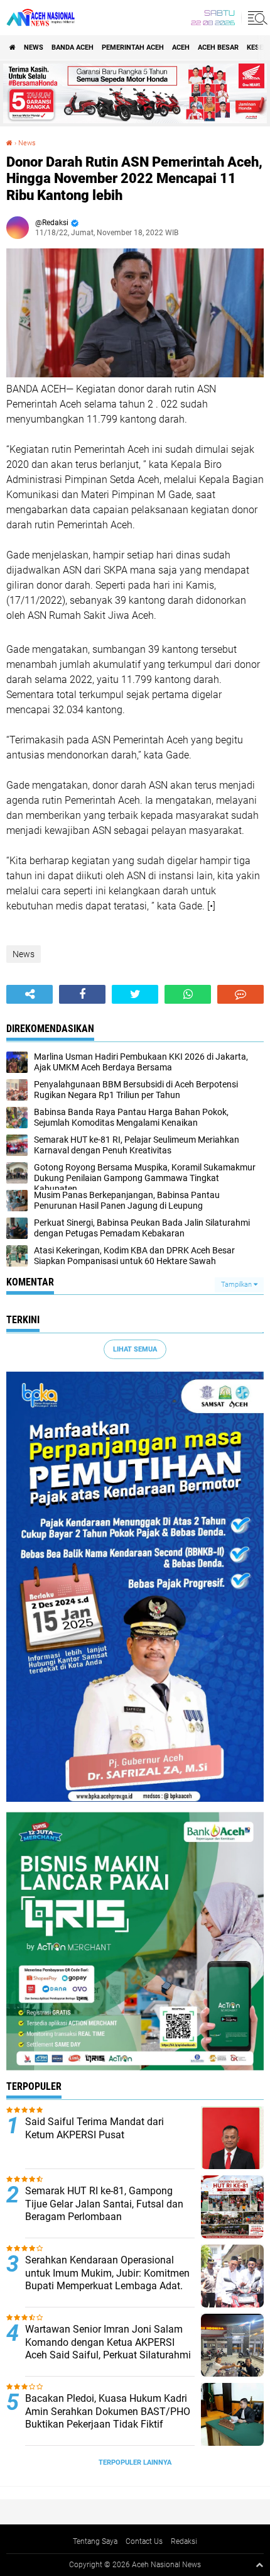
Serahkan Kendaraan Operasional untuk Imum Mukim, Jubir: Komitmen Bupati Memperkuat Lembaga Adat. (107, 2273)
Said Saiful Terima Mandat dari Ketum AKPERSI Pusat (94, 2128)
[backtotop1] (259, 2565)
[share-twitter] (135, 994)
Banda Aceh (73, 47)
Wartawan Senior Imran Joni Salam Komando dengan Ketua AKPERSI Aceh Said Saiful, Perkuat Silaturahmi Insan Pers (108, 2349)
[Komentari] (240, 994)
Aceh (181, 47)
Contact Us (144, 2541)
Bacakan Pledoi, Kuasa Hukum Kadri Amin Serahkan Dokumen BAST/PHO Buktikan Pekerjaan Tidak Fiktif (108, 2412)
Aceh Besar (218, 47)
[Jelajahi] (256, 18)
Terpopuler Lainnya (135, 2462)
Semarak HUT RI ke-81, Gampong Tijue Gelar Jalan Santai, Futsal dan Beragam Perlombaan (104, 2204)
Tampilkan (237, 1285)
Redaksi (184, 2541)
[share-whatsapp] (188, 994)
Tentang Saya (95, 2541)
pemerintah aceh (133, 47)
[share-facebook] (82, 994)
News (34, 47)
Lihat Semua (135, 1349)
